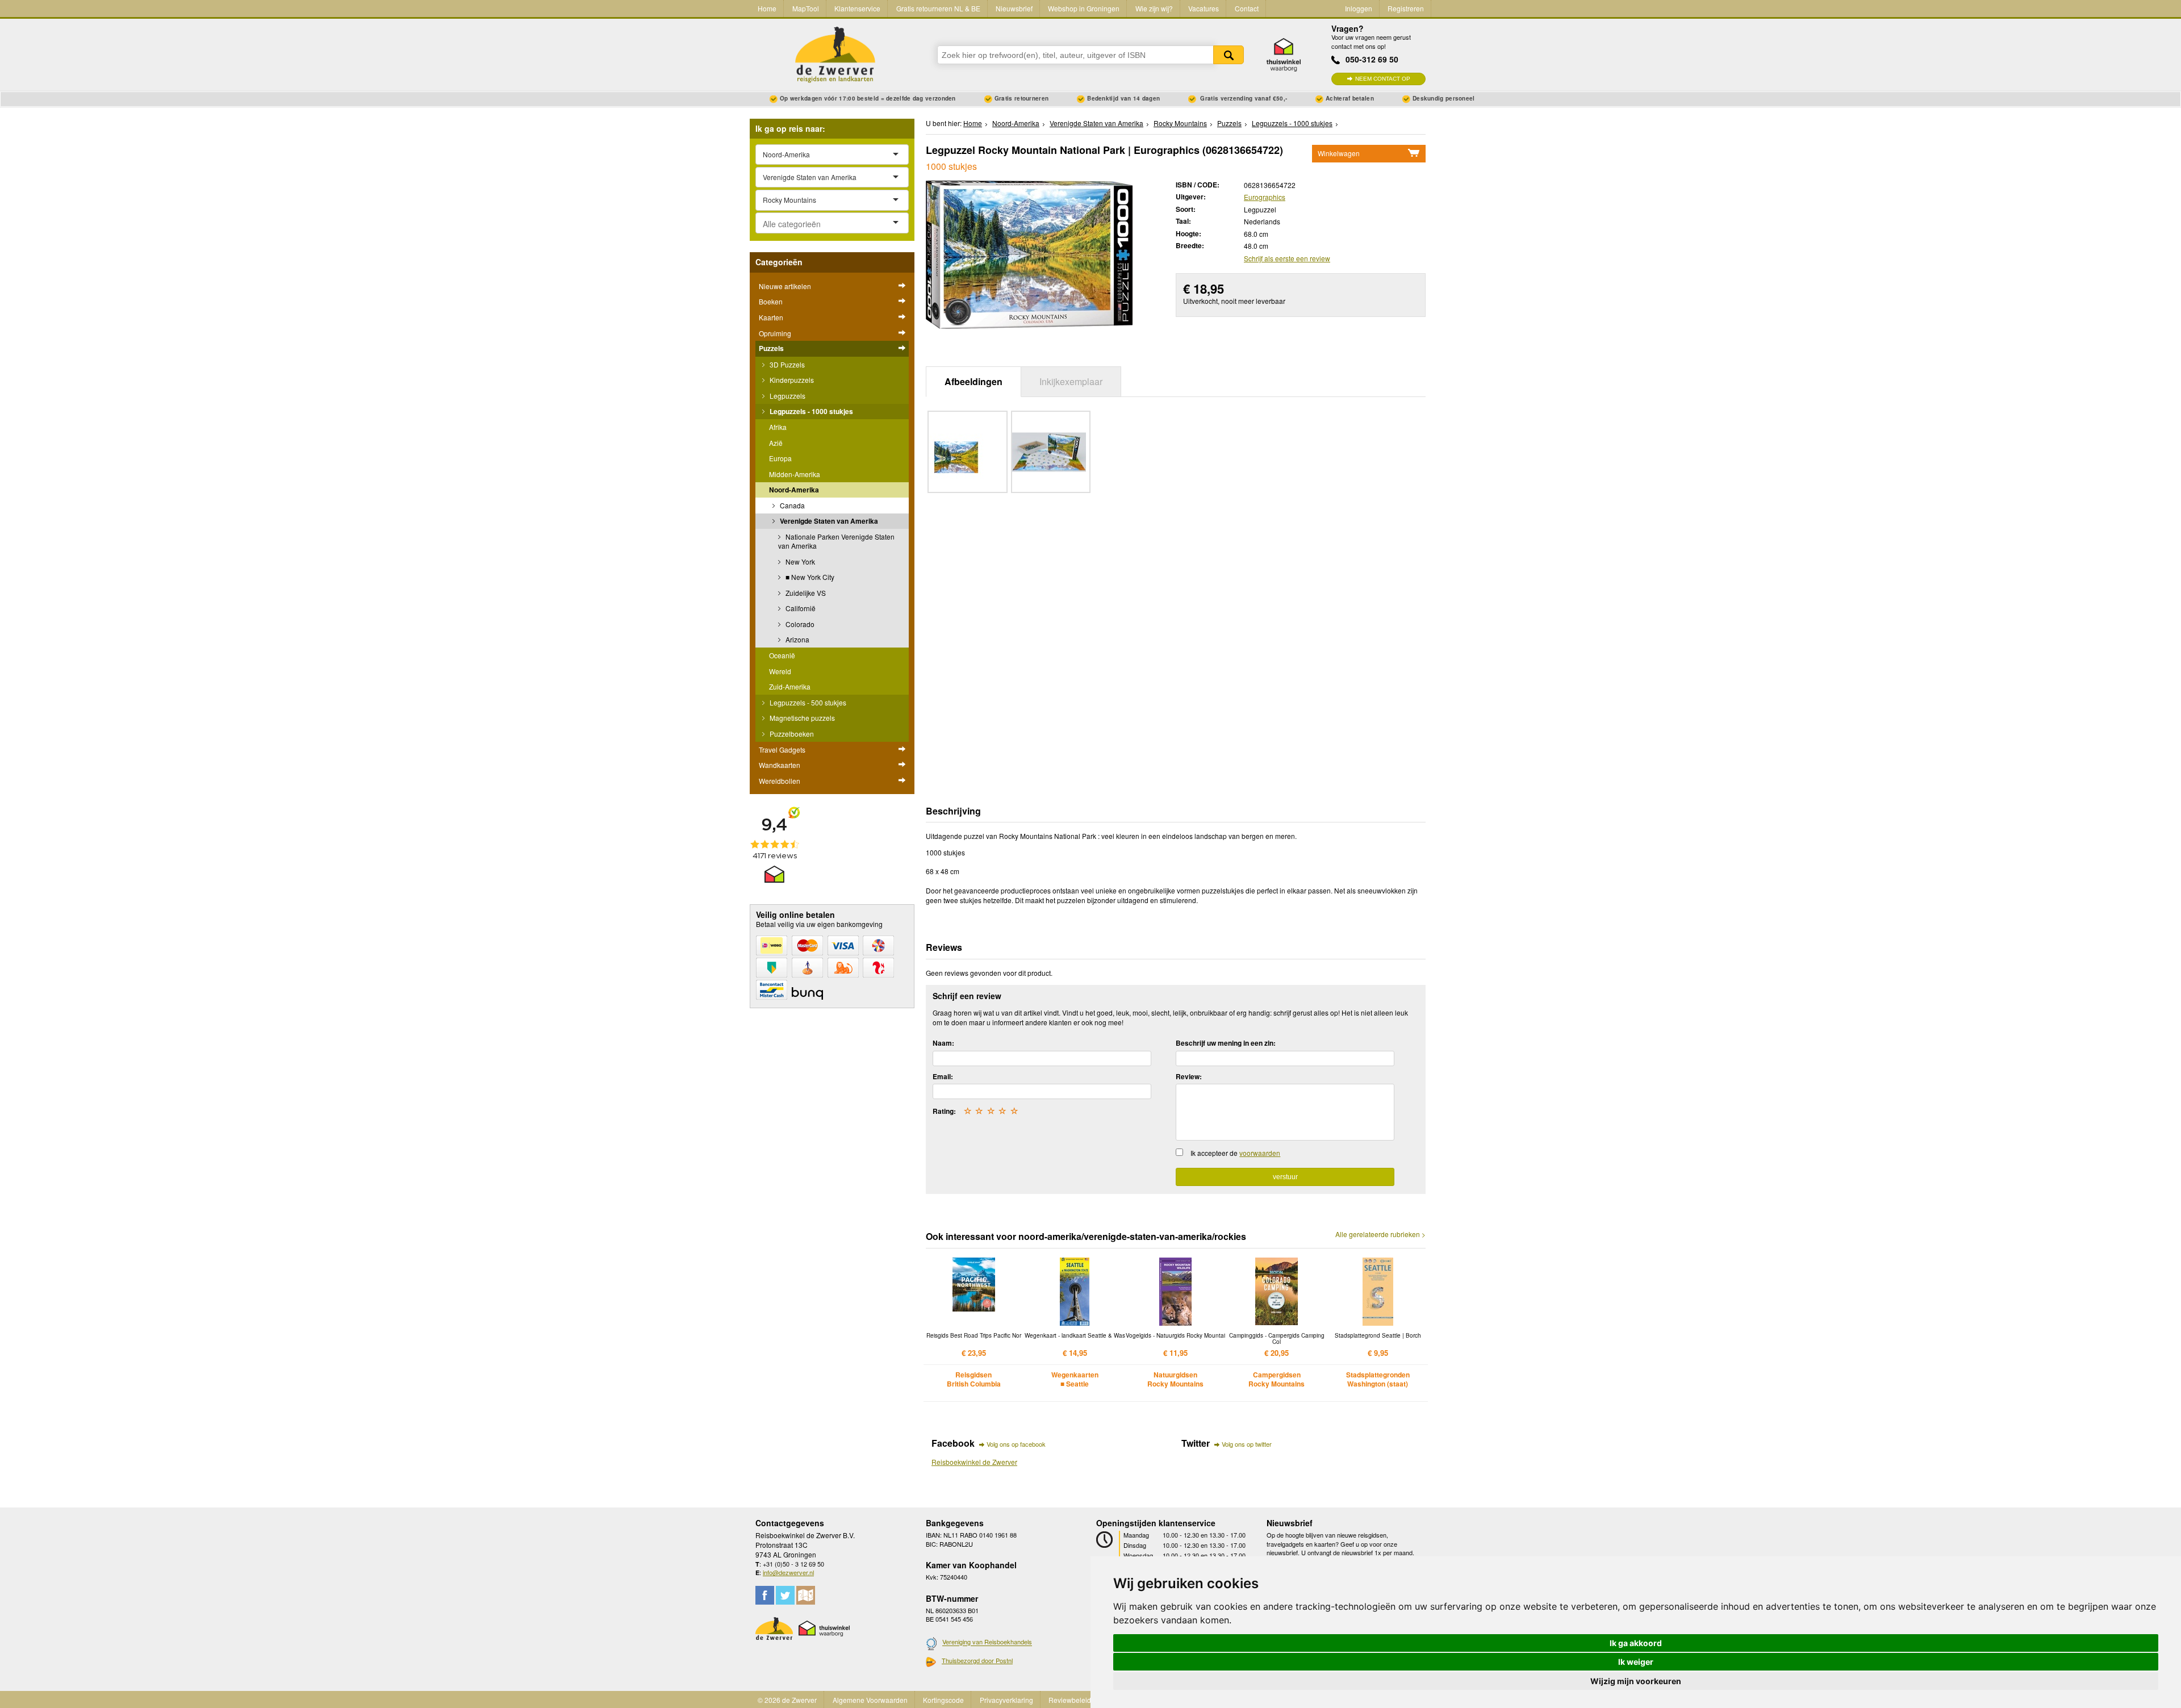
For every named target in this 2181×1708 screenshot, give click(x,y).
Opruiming (775, 333)
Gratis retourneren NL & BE (938, 8)
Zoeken (1229, 55)
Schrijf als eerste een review (1287, 258)
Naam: (943, 1043)
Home (767, 8)
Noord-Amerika (794, 490)
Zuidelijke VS (805, 593)
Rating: (944, 1111)
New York (799, 561)
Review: (1189, 1076)
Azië (776, 443)
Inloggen (1359, 8)
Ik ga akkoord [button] (1636, 1643)
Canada (791, 505)
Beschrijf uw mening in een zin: (1226, 1043)
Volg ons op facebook (1016, 1444)
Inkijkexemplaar (1071, 381)
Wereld (780, 671)
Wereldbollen (780, 781)
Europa (780, 458)
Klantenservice (857, 8)
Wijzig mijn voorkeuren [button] (1636, 1681)
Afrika (778, 427)
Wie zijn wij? (1154, 8)
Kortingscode (943, 1700)
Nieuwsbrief (1014, 8)
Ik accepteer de (1235, 1153)
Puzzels (771, 348)
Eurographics (1265, 197)
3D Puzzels (786, 364)
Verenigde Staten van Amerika (828, 521)
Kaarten (771, 317)
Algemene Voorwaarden (870, 1700)
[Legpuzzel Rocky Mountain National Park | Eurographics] (1029, 253)
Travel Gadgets (782, 749)
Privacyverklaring (1006, 1700)
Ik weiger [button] (1636, 1662)
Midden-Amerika (795, 474)
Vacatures (1204, 8)
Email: (943, 1076)
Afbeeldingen (973, 381)
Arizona (797, 639)
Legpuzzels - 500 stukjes (807, 702)
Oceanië (782, 655)
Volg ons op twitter (1247, 1444)
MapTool (806, 8)
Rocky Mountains (1180, 123)
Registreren (1406, 8)
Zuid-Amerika (790, 686)
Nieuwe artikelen (785, 286)
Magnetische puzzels (801, 718)
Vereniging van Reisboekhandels (987, 1642)
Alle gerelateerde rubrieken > (1380, 1234)
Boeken (771, 301)
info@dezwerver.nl (788, 1572)
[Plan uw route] (806, 1595)
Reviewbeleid (1070, 1700)
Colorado (799, 624)
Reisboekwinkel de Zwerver (974, 1462)
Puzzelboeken (791, 734)
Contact (1247, 8)
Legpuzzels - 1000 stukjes (810, 411)
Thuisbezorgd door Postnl (977, 1660)
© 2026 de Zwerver (787, 1700)
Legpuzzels (787, 396)
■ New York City (809, 577)
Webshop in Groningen (1084, 8)
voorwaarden (1260, 1153)
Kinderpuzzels (791, 380)
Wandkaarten (780, 765)
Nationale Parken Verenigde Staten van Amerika (836, 541)
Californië (800, 608)
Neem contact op (1383, 79)
